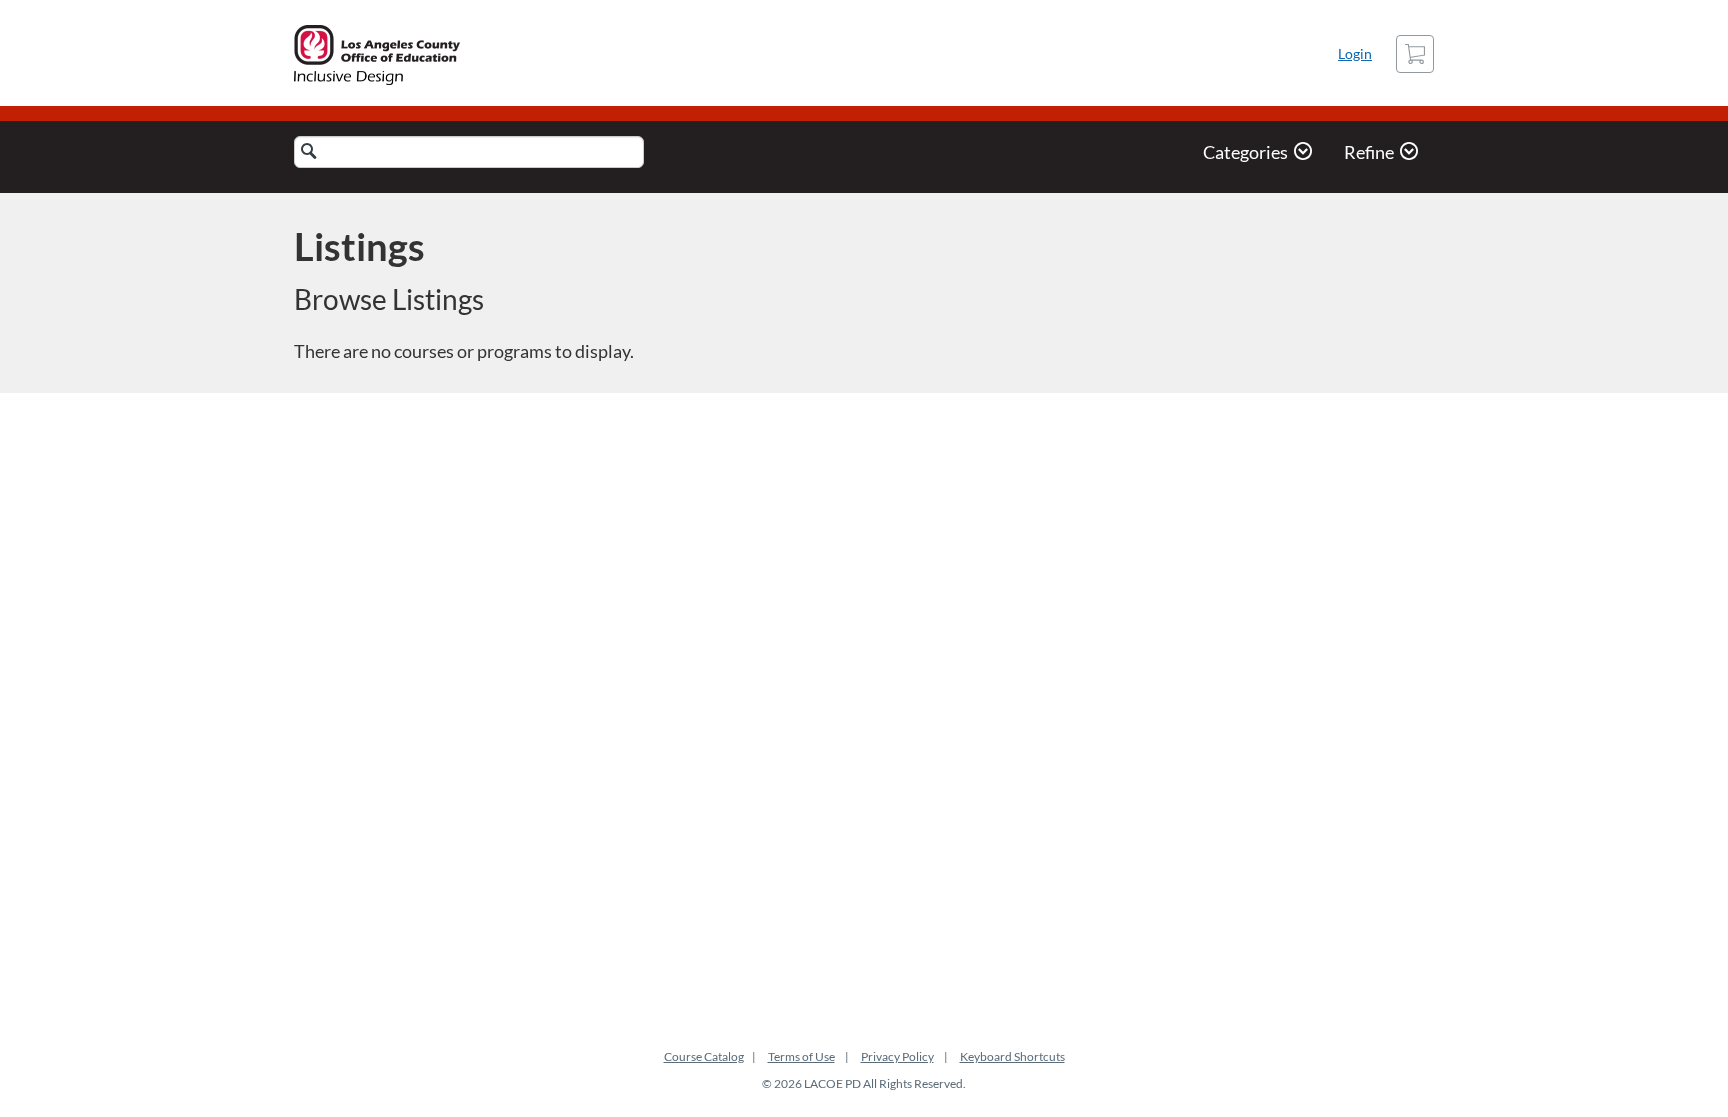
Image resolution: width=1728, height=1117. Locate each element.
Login (1355, 53)
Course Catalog (704, 1056)
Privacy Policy (897, 1056)
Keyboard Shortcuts (1012, 1056)
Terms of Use (801, 1056)
